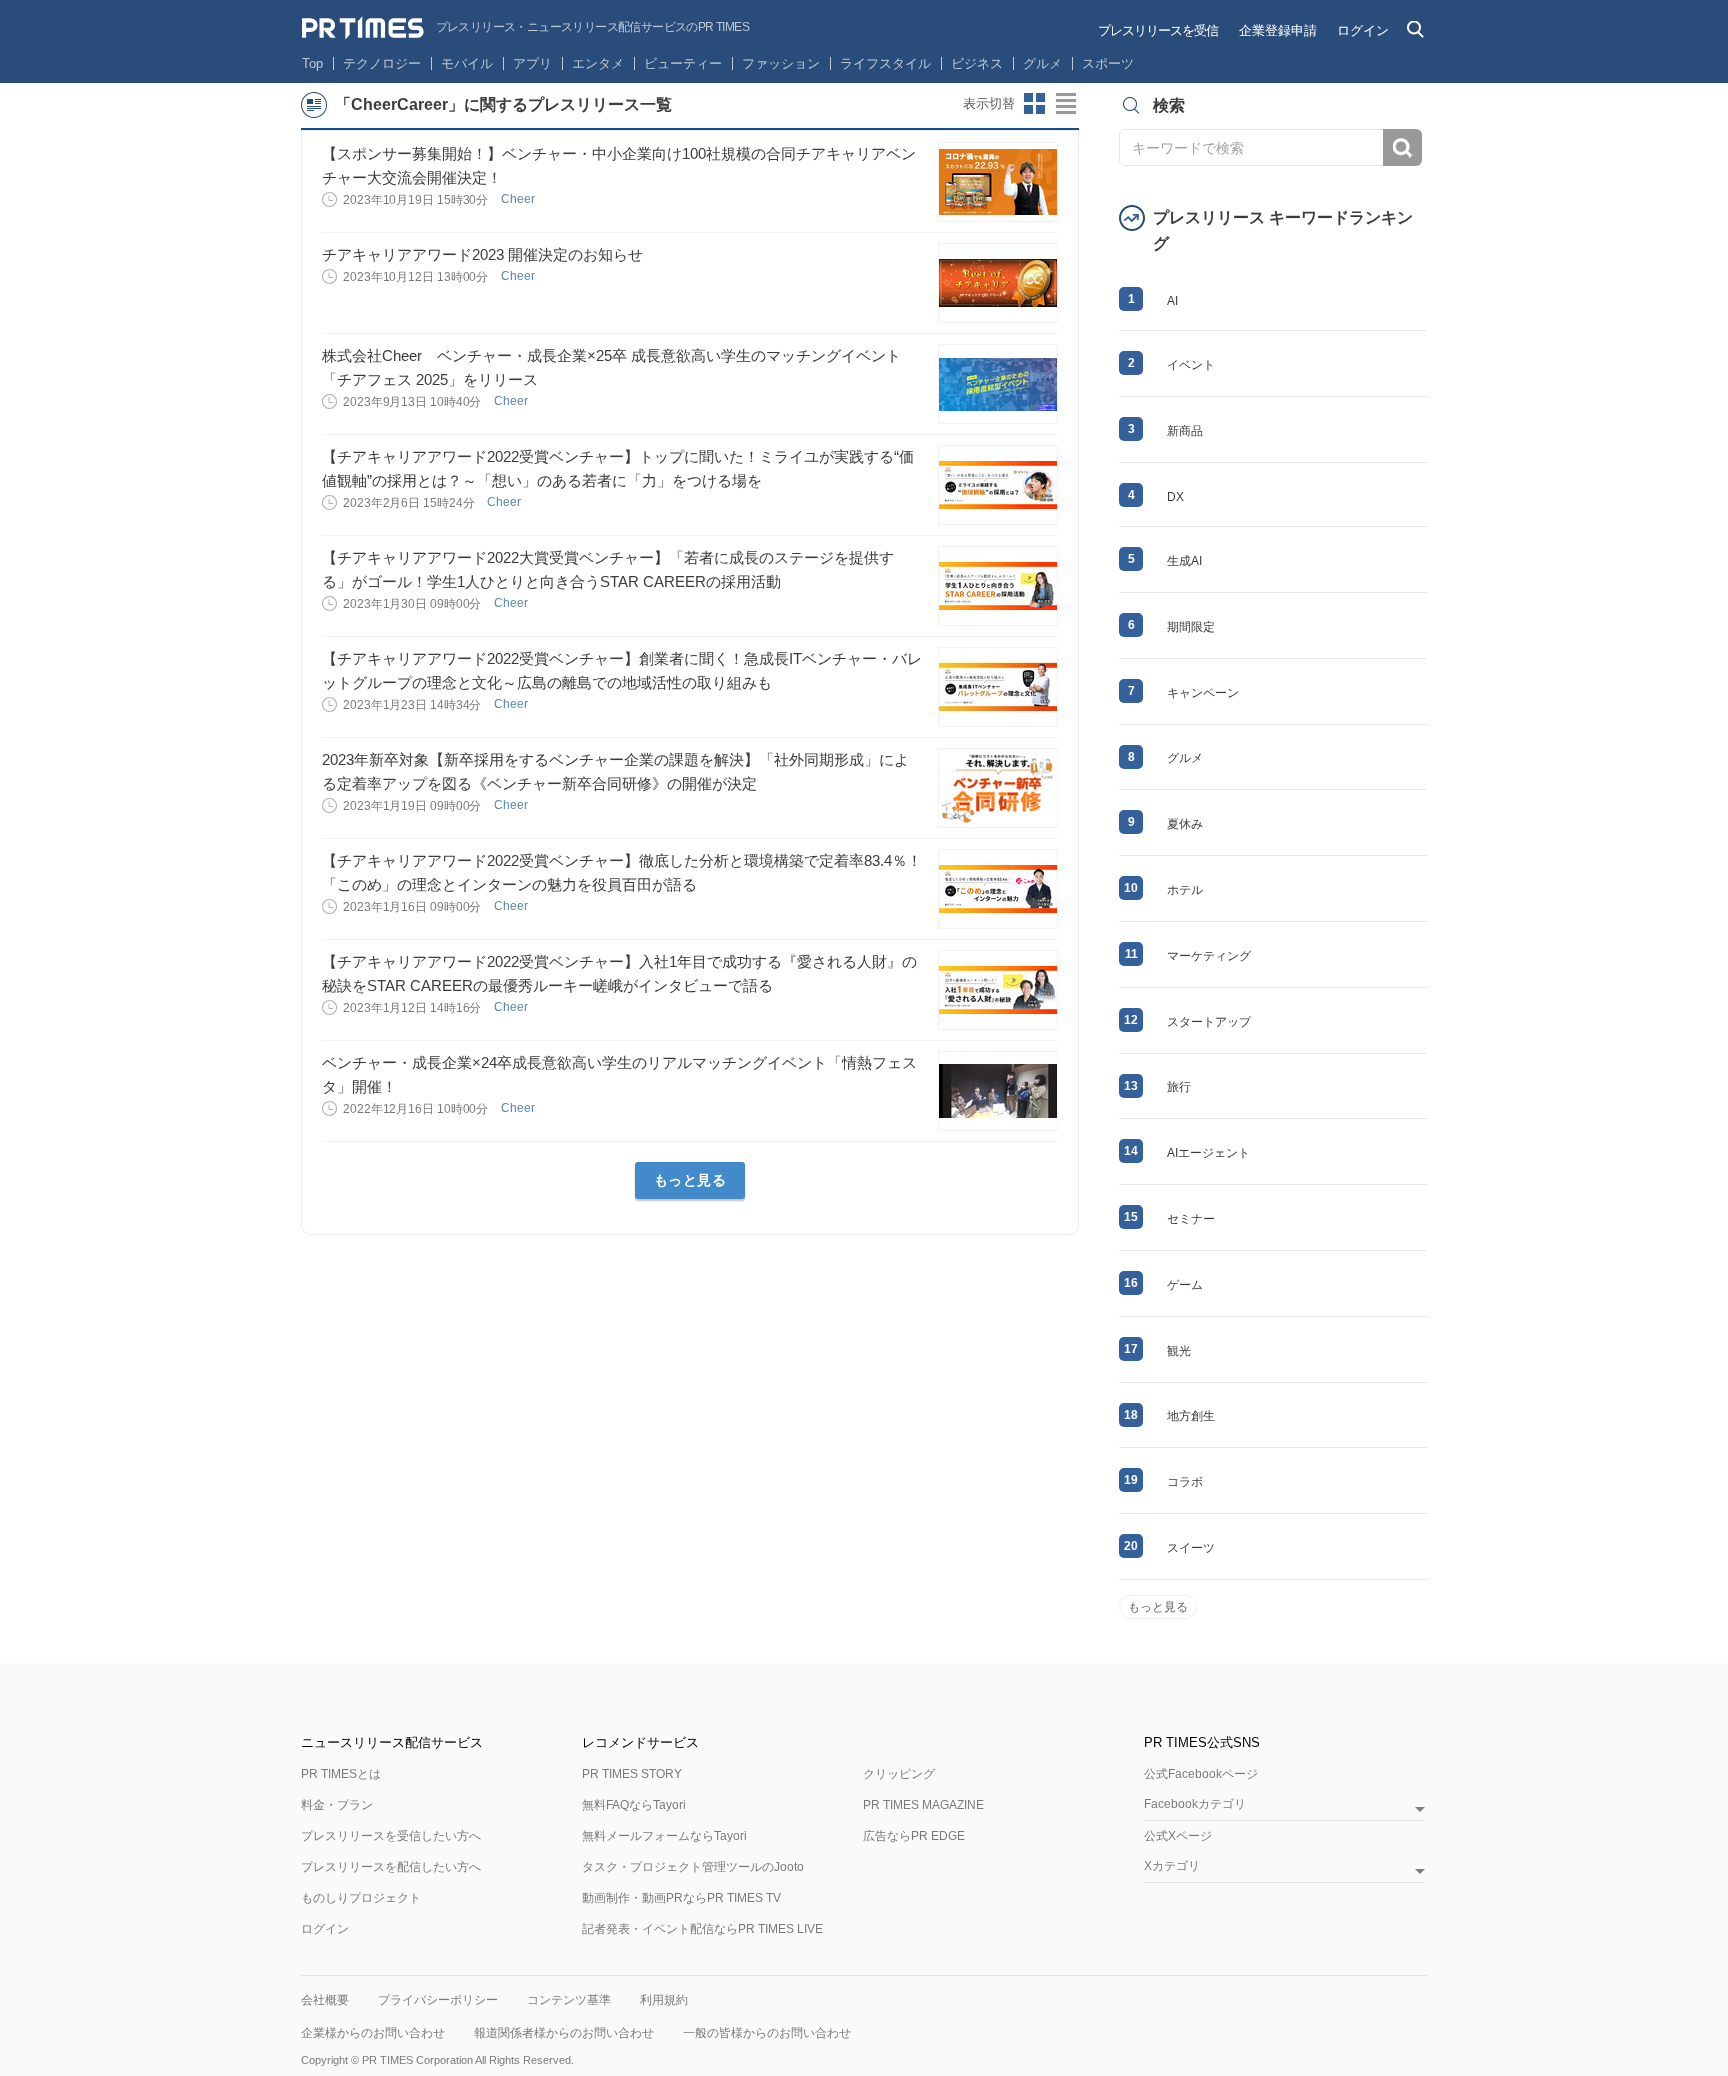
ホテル (1185, 890)
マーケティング (1209, 956)
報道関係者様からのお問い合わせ (564, 2033)
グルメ (1042, 63)
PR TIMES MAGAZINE (923, 1805)
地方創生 (1191, 1416)
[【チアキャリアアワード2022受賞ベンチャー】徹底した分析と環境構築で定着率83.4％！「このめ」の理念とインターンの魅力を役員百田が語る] (998, 889)
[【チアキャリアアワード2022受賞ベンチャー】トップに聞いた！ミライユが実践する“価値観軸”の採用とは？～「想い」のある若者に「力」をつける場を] (998, 485)
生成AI (1184, 561)
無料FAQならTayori (634, 1805)
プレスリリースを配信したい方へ (391, 1867)
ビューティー (683, 63)
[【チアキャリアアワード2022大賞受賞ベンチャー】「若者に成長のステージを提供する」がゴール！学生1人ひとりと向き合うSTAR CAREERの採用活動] (998, 586)
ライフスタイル (885, 63)
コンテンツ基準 (569, 2000)
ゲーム (1185, 1285)
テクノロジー (382, 63)
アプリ (532, 63)
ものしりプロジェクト (361, 1898)
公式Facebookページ (1201, 1774)
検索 (1402, 147)
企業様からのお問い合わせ (373, 2033)
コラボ (1185, 1482)
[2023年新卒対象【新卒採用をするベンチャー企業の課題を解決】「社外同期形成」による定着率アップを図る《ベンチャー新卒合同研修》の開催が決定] (998, 788)
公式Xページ (1178, 1836)
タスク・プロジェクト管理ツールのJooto (693, 1867)
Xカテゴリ (1172, 1866)
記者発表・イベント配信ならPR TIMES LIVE (702, 1929)
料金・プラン (337, 1805)
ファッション (781, 63)
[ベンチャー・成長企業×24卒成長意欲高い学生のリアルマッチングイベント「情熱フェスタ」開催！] (998, 1091)
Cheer (519, 199)
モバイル (467, 63)
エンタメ (598, 63)
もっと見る (690, 1180)
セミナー (1191, 1219)
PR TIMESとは (341, 1774)
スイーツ (1191, 1548)
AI (1172, 301)
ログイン (1363, 30)
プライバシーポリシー (438, 2000)
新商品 (1185, 431)
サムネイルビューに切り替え (1035, 104)
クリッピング (899, 1774)
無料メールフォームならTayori (664, 1836)
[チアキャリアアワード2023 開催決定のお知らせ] (998, 283)
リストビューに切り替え (1067, 104)
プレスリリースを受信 (1158, 30)
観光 (1179, 1351)
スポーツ (1108, 63)
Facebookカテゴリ (1195, 1804)
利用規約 (664, 2000)
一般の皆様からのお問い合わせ (767, 2033)
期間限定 (1191, 627)
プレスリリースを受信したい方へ (391, 1836)
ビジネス (977, 63)
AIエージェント (1208, 1153)
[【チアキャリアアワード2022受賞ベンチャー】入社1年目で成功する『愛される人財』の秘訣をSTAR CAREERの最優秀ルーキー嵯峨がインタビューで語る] (998, 990)
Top (312, 63)
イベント (1191, 365)
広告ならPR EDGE (914, 1836)
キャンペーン (1203, 693)
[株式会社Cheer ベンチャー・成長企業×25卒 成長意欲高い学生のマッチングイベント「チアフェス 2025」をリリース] (998, 384)
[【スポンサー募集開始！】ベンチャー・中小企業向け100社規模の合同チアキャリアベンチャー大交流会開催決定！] (998, 182)
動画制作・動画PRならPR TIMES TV (681, 1898)
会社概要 (325, 2000)
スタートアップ (1209, 1022)
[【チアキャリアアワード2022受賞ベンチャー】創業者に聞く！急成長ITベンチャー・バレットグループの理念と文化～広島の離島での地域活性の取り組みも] (998, 687)
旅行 (1179, 1087)
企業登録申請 (1278, 30)
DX (1175, 497)
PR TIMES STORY (632, 1774)
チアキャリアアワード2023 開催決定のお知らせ (482, 254)
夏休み (1185, 824)
